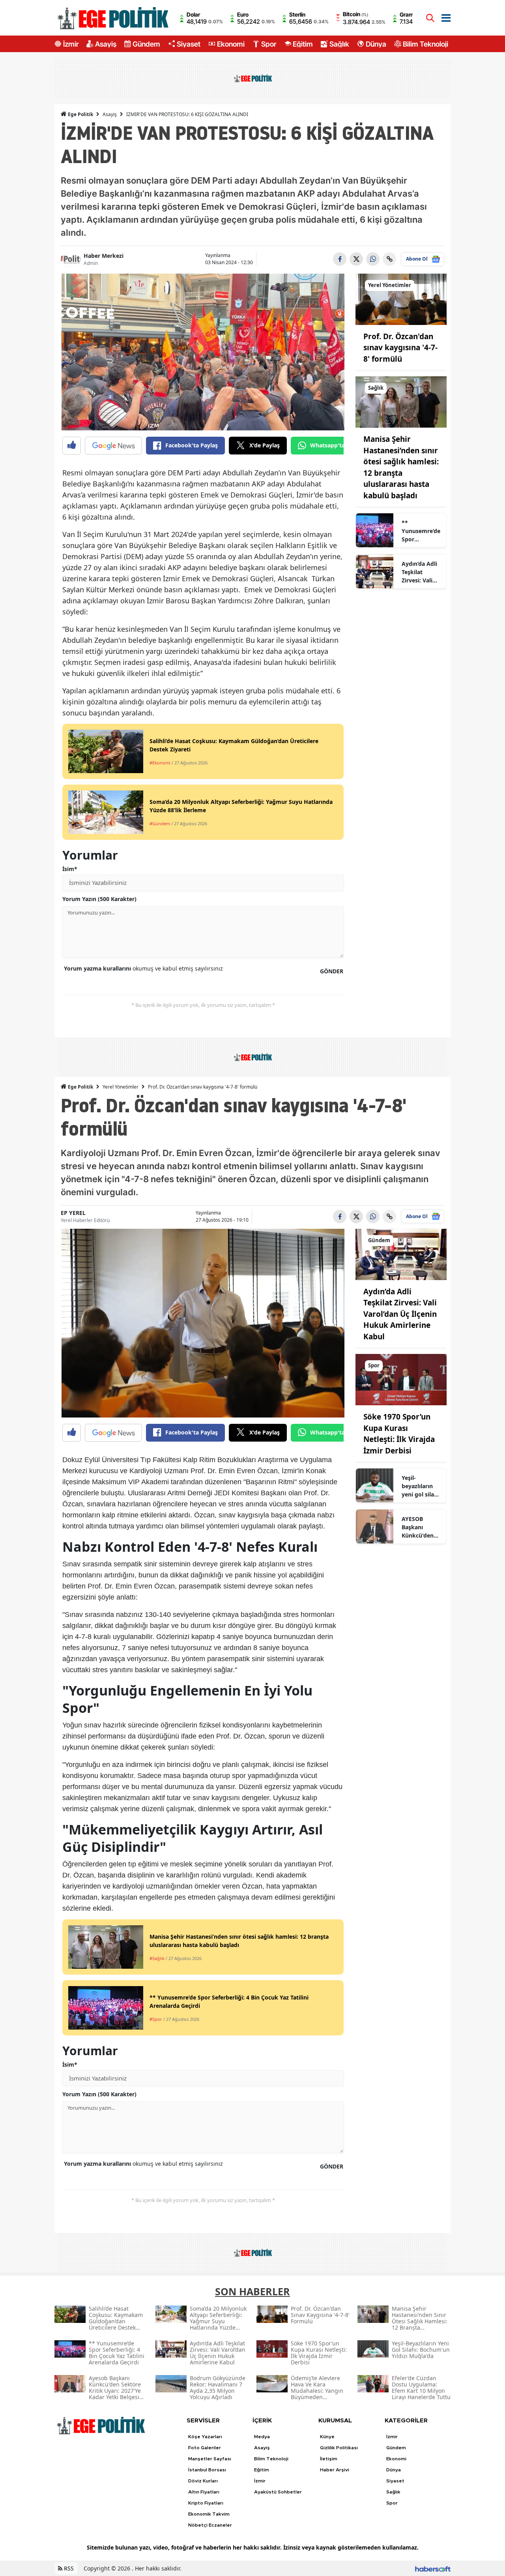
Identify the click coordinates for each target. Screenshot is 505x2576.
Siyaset (189, 44)
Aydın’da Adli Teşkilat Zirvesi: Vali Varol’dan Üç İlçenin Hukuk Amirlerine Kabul (421, 572)
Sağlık (339, 44)
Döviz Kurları (203, 2481)
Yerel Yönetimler (121, 1087)
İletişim (329, 2459)
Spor (269, 44)
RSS (68, 2568)
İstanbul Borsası (207, 2470)
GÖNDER (332, 971)
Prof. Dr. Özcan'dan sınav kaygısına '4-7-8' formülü (400, 348)
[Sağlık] (401, 402)
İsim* (70, 869)
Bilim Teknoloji (426, 44)
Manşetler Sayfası (210, 2459)
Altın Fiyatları (204, 2492)
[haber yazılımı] (433, 2568)
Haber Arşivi (335, 2470)
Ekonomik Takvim (209, 2514)
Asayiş (106, 44)
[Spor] (401, 1379)
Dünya (376, 44)
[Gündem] (401, 1254)
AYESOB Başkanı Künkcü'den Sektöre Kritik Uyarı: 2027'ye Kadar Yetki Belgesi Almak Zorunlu (421, 1527)
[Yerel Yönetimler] (401, 299)
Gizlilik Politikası (339, 2448)
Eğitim (303, 44)
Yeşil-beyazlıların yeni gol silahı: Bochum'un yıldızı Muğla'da (421, 1486)
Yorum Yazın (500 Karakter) (99, 899)
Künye (327, 2437)
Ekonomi (231, 44)
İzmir (71, 44)
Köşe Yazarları (205, 2437)
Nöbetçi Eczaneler (210, 2525)
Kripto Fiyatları (206, 2503)
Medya (262, 2437)
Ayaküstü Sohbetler (278, 2492)
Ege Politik (80, 114)
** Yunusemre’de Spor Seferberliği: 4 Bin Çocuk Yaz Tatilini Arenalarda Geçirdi (421, 531)
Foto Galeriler (205, 2448)
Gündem (146, 44)
